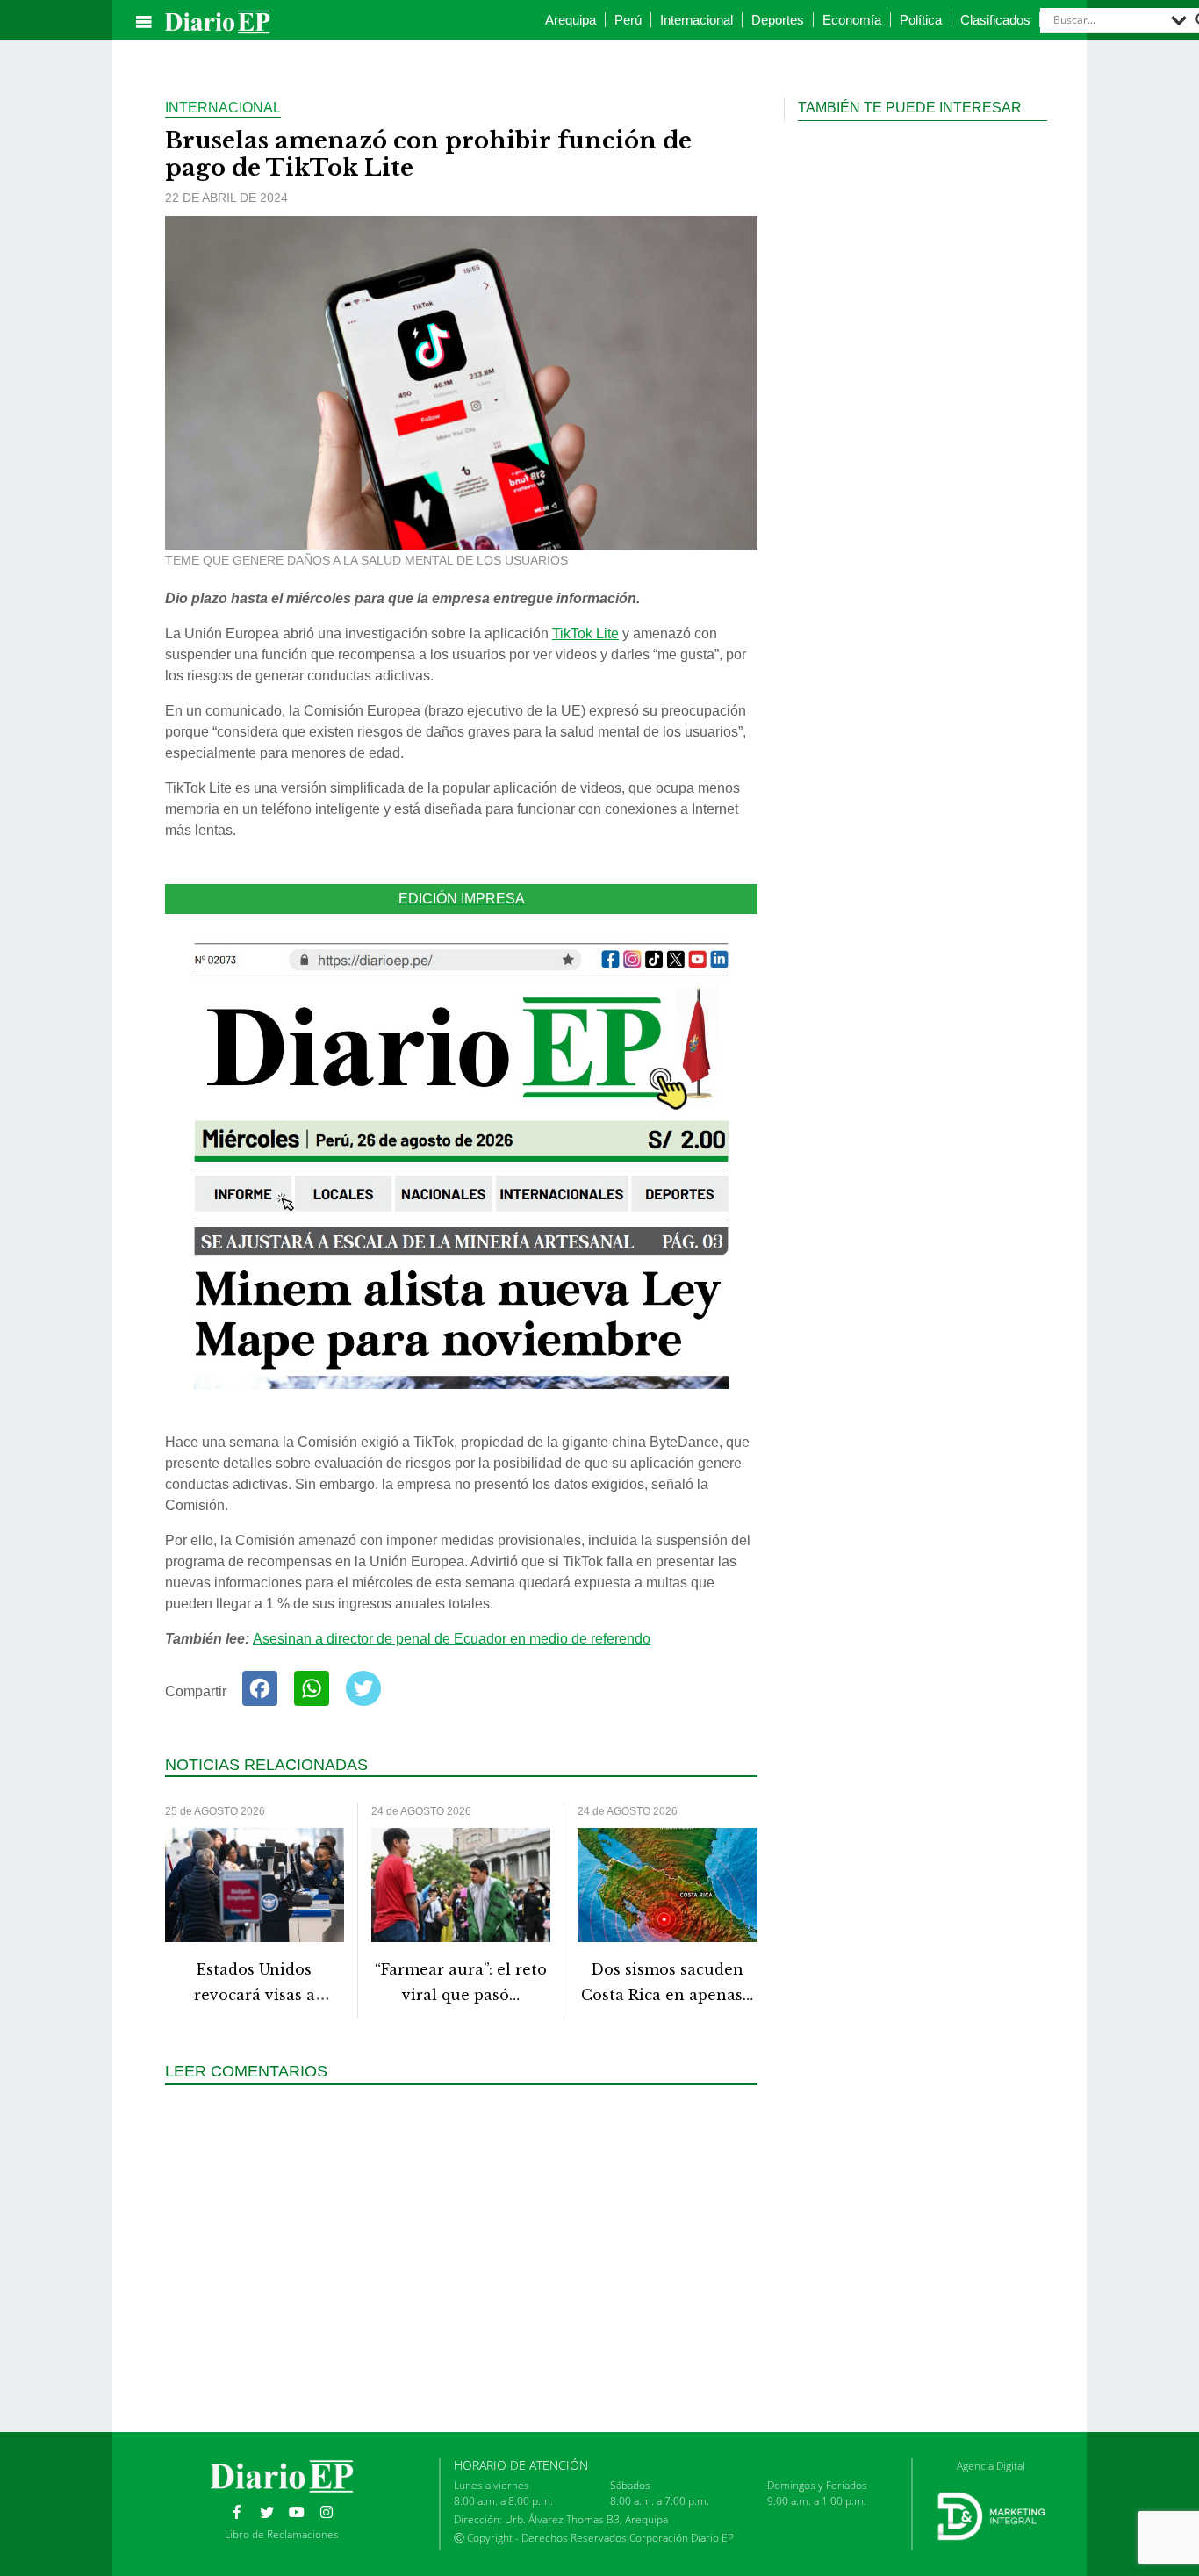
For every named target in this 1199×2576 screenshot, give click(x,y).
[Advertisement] (468, 2256)
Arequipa (571, 20)
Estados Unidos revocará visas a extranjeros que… (255, 1995)
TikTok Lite (585, 633)
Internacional (696, 20)
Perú (628, 20)
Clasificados (995, 20)
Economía (852, 20)
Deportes (778, 20)
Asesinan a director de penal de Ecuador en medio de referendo (452, 1639)
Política (921, 20)
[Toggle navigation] (144, 22)
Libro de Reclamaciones (282, 2534)
